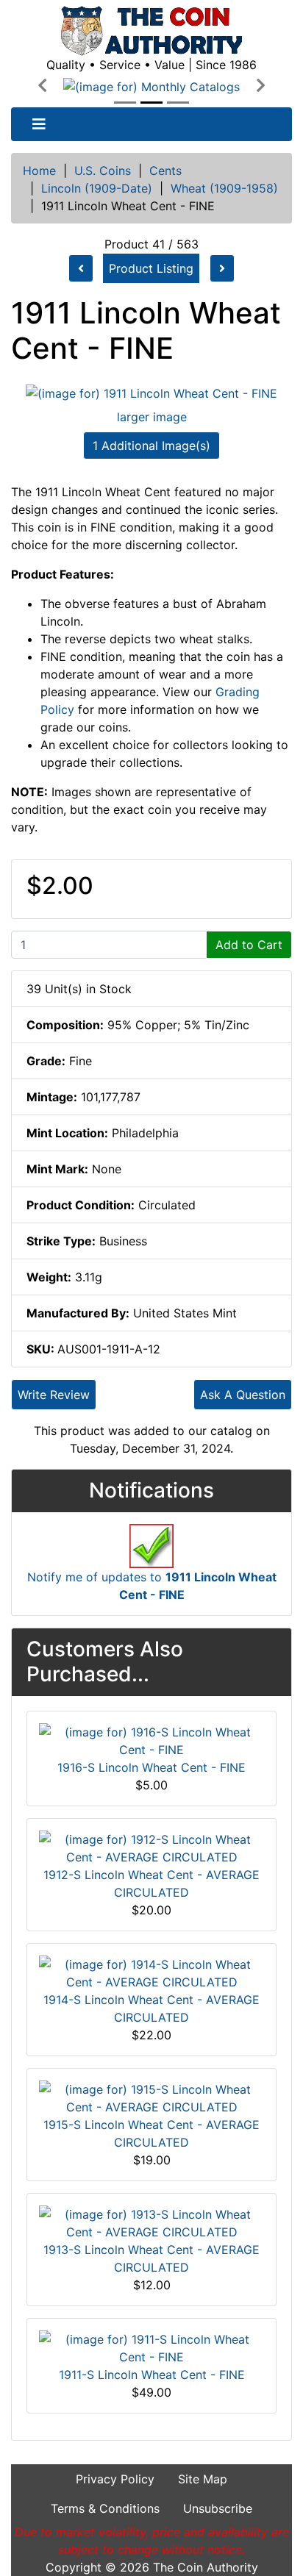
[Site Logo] (151, 31)
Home (39, 171)
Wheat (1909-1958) (224, 188)
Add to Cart (249, 945)
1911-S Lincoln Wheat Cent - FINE (152, 2375)
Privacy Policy (115, 2479)
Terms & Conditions (105, 2508)
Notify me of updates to (152, 1586)
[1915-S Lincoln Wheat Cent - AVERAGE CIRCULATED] (151, 2097)
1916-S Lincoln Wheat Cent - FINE (151, 1767)
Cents (165, 171)
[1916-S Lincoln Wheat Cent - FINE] (151, 1740)
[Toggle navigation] (39, 124)
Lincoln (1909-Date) (97, 188)
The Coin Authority (206, 2567)
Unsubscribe (218, 2508)
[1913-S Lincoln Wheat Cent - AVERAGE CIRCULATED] (151, 2222)
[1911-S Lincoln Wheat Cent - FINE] (151, 2347)
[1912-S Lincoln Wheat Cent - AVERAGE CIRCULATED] (151, 1847)
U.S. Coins (103, 171)
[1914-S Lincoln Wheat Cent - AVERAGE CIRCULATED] (151, 1972)
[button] (42, 86)
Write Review (54, 1395)
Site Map (203, 2479)
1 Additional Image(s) (151, 446)
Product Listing (151, 268)
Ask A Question (243, 1395)
